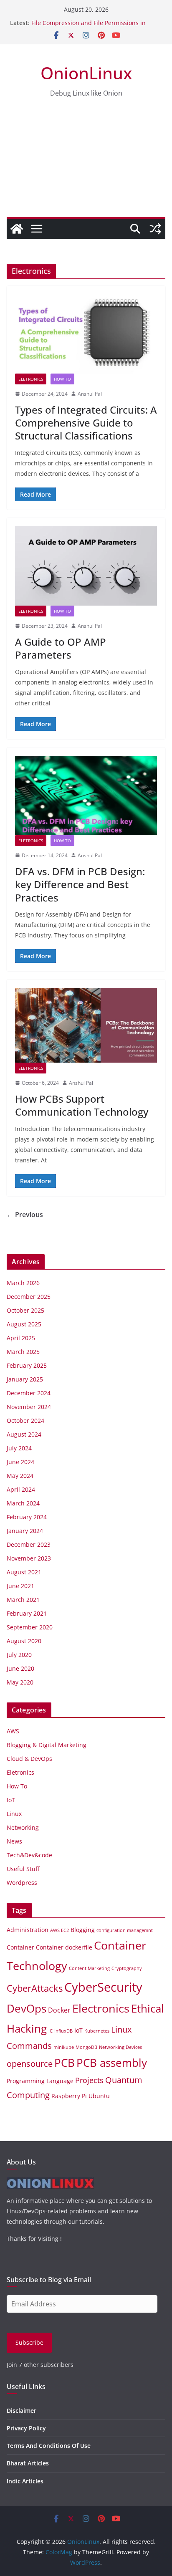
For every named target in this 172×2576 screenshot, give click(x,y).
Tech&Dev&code (29, 1855)
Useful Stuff (23, 1869)
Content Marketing (89, 1968)
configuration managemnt (125, 1930)
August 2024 (24, 1434)
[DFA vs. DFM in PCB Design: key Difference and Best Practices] (86, 795)
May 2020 (20, 1682)
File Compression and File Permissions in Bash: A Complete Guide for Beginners (89, 27)
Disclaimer (21, 2411)
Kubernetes (97, 2031)
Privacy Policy (26, 2428)
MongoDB (86, 2047)
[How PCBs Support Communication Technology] (86, 1025)
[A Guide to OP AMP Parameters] (86, 566)
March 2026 (23, 1283)
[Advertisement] (86, 165)
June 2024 (20, 1462)
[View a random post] (155, 229)
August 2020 (24, 1641)
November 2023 (29, 1558)
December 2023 (29, 1544)
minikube (64, 2047)
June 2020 (20, 1668)
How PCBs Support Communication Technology (82, 1105)
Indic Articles (25, 2481)
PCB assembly (112, 2063)
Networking (23, 1827)
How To (62, 379)
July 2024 (19, 1448)
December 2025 (29, 1297)
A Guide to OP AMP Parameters (61, 648)
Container (20, 1947)
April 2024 (21, 1489)
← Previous (25, 1215)
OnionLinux (86, 73)
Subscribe (29, 2342)
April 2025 (21, 1338)
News (14, 1841)
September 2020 (30, 1627)
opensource (30, 2064)
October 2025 (25, 1310)
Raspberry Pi (69, 2096)
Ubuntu (99, 2096)
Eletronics (31, 379)
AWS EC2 (59, 1930)
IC (51, 2031)
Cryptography (127, 1968)
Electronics (101, 2008)
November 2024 (29, 1407)
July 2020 (19, 1655)
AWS (13, 1731)
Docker (59, 2010)
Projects (89, 2080)
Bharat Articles (28, 2463)
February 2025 (27, 1365)
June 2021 (20, 1586)
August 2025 (24, 1324)
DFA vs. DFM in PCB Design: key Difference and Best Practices (80, 884)
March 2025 (23, 1352)
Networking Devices (120, 2047)
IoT (11, 1800)
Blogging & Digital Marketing (47, 1745)
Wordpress (22, 1883)
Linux (14, 1814)
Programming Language (40, 2081)
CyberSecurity (103, 1987)
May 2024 (20, 1476)
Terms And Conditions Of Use (49, 2446)
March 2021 (23, 1600)
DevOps (27, 2008)
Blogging (83, 1930)
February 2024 (27, 1517)
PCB (64, 2063)
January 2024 (25, 1531)
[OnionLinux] (17, 229)
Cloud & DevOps (29, 1759)
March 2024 (23, 1503)
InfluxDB (63, 2031)
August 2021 (24, 1572)
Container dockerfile (64, 1947)
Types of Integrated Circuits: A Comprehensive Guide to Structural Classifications (86, 423)
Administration (28, 1930)
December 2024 (29, 1393)
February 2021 (27, 1613)
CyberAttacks (35, 1988)
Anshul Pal (90, 394)
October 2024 (25, 1421)
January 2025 (25, 1379)
